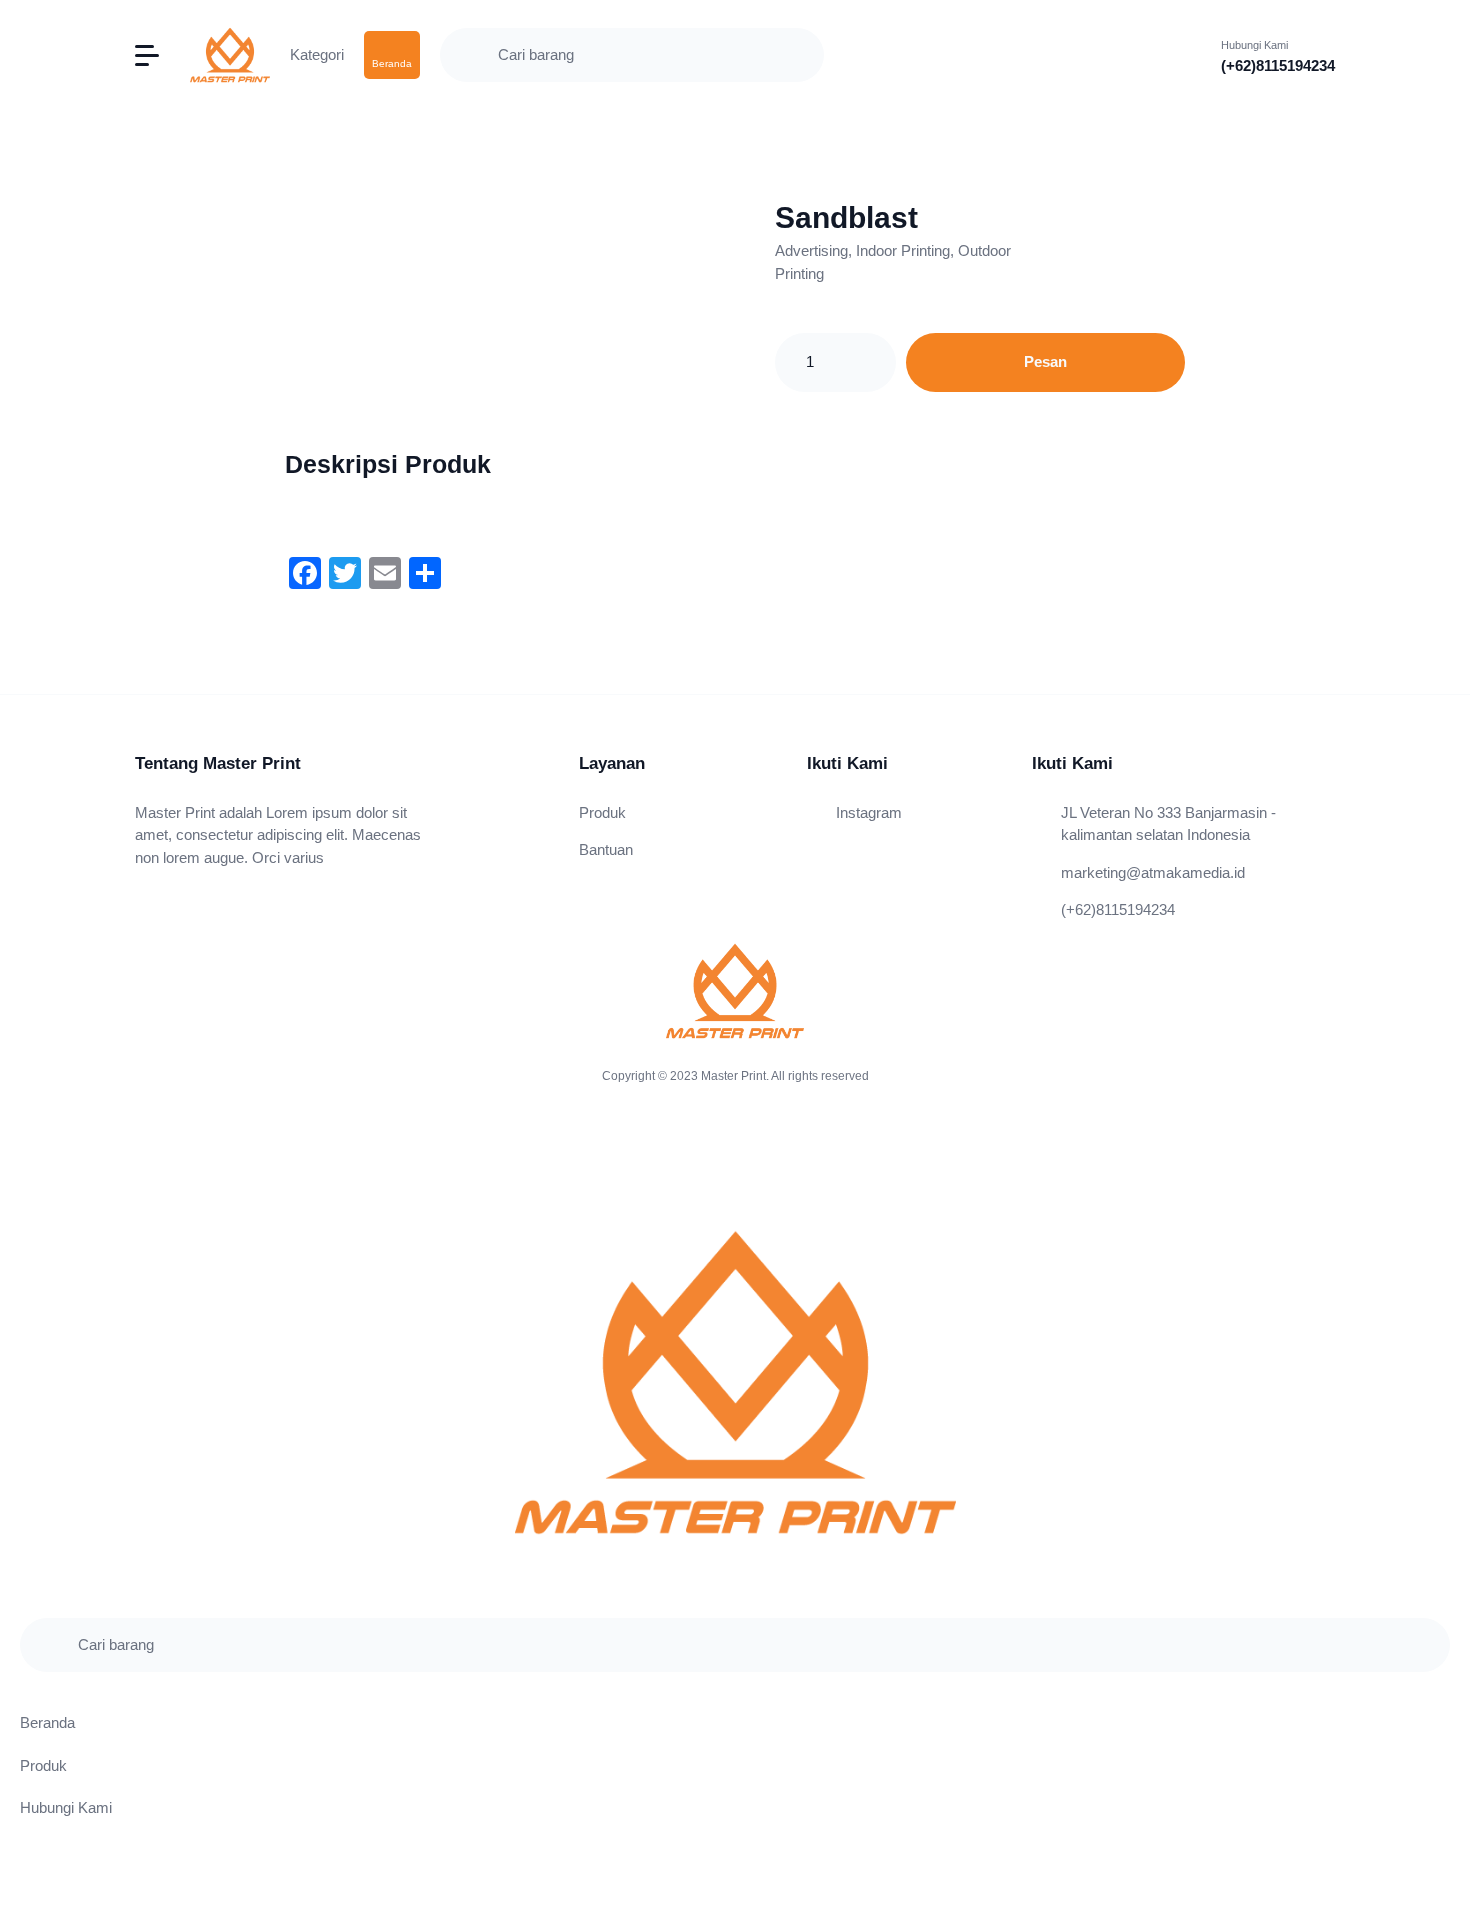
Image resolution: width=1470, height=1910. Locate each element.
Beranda (47, 1722)
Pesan (1045, 361)
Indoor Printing (903, 250)
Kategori (317, 54)
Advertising (811, 250)
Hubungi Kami (66, 1807)
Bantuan (606, 849)
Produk (602, 812)
